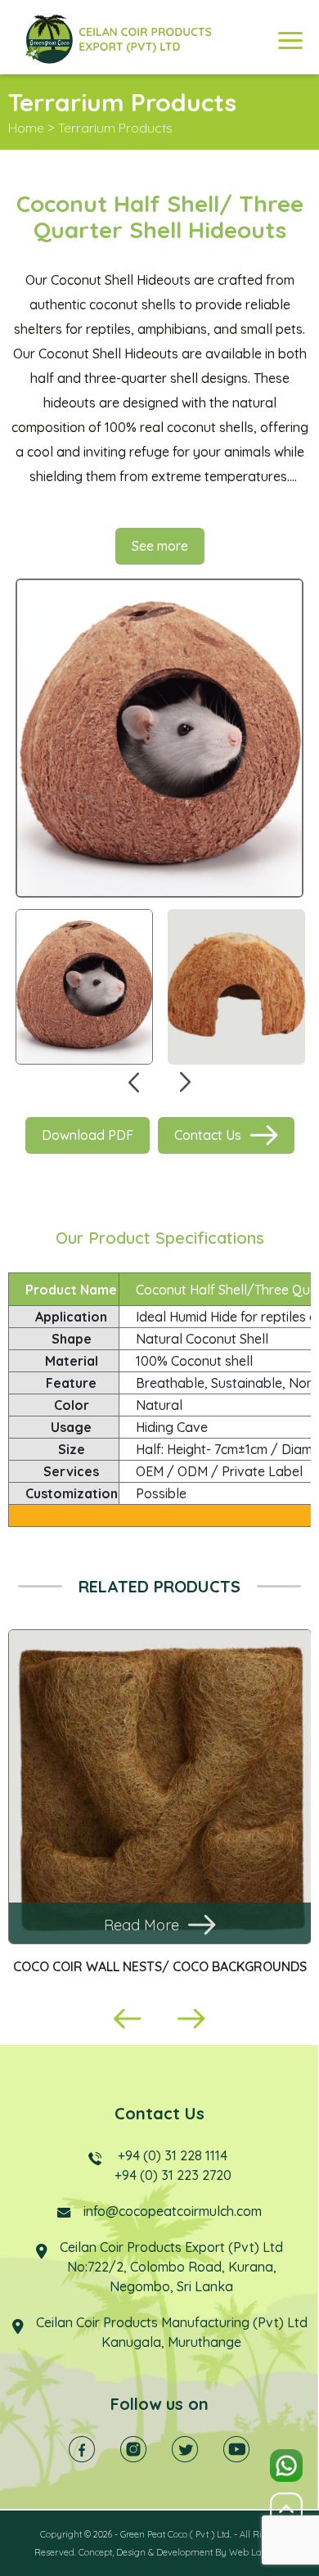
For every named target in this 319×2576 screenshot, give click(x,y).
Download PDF (88, 1135)
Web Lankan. (257, 2552)
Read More (142, 1925)
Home (26, 128)
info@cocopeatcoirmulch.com (173, 2211)
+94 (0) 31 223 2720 (173, 2175)
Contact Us (208, 1135)
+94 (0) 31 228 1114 (173, 2155)
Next (185, 1082)
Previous (134, 1082)
